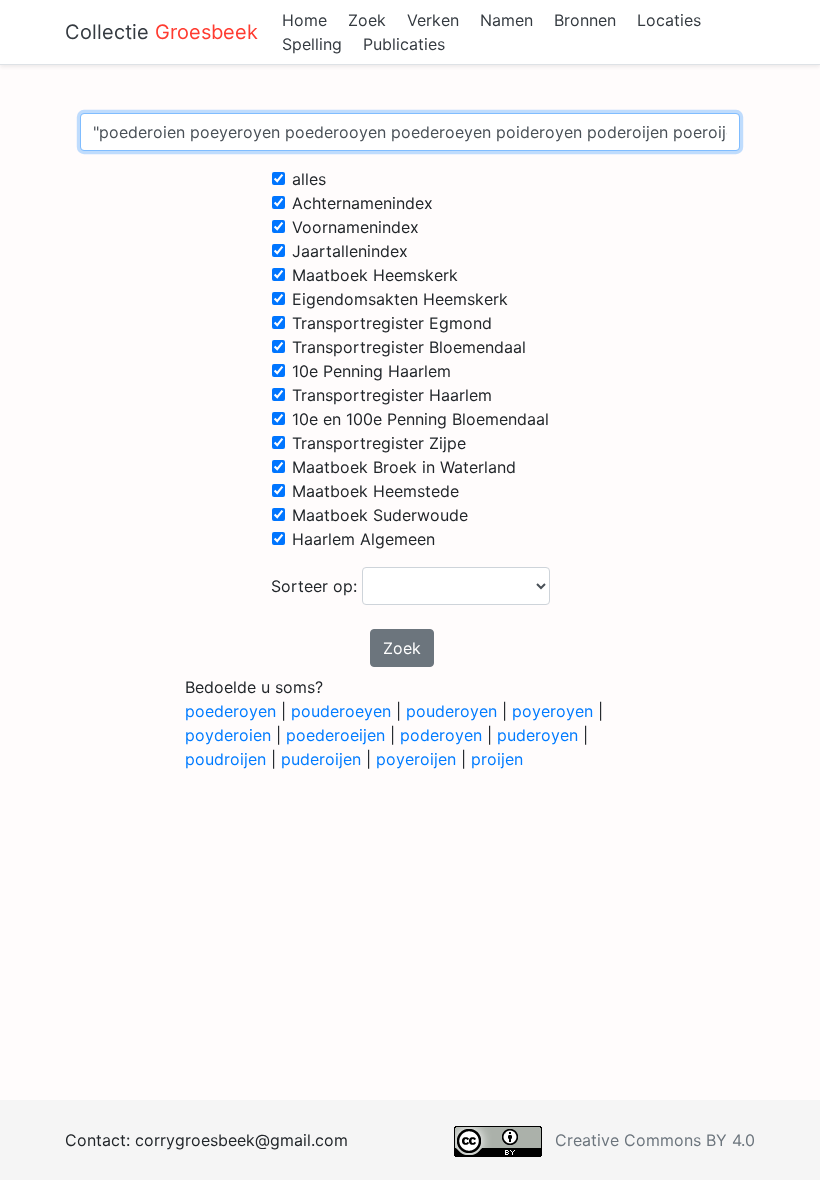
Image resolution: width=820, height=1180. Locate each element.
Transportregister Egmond (392, 323)
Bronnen (585, 20)
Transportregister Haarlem (392, 395)
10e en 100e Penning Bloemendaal (420, 419)
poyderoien (228, 735)
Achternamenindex (362, 203)
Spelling (312, 44)
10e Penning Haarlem (371, 371)
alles (309, 179)
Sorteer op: (316, 586)
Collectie (161, 32)
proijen (497, 759)
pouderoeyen (341, 711)
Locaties (669, 20)
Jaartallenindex (350, 251)
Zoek (367, 20)
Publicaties (404, 44)
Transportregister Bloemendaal (409, 347)
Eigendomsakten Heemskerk (400, 299)
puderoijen (321, 759)
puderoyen (537, 735)
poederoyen (230, 711)
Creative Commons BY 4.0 (655, 1140)
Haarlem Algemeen (363, 539)
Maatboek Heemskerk (375, 275)
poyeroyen (552, 711)
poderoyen (441, 735)
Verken (433, 20)
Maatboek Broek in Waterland (404, 467)
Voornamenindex (355, 227)
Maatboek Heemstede (375, 491)
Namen (506, 20)
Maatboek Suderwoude (380, 515)
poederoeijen (335, 735)
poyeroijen (416, 759)
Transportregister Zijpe (379, 443)
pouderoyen (451, 711)
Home (304, 20)
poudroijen (225, 759)
